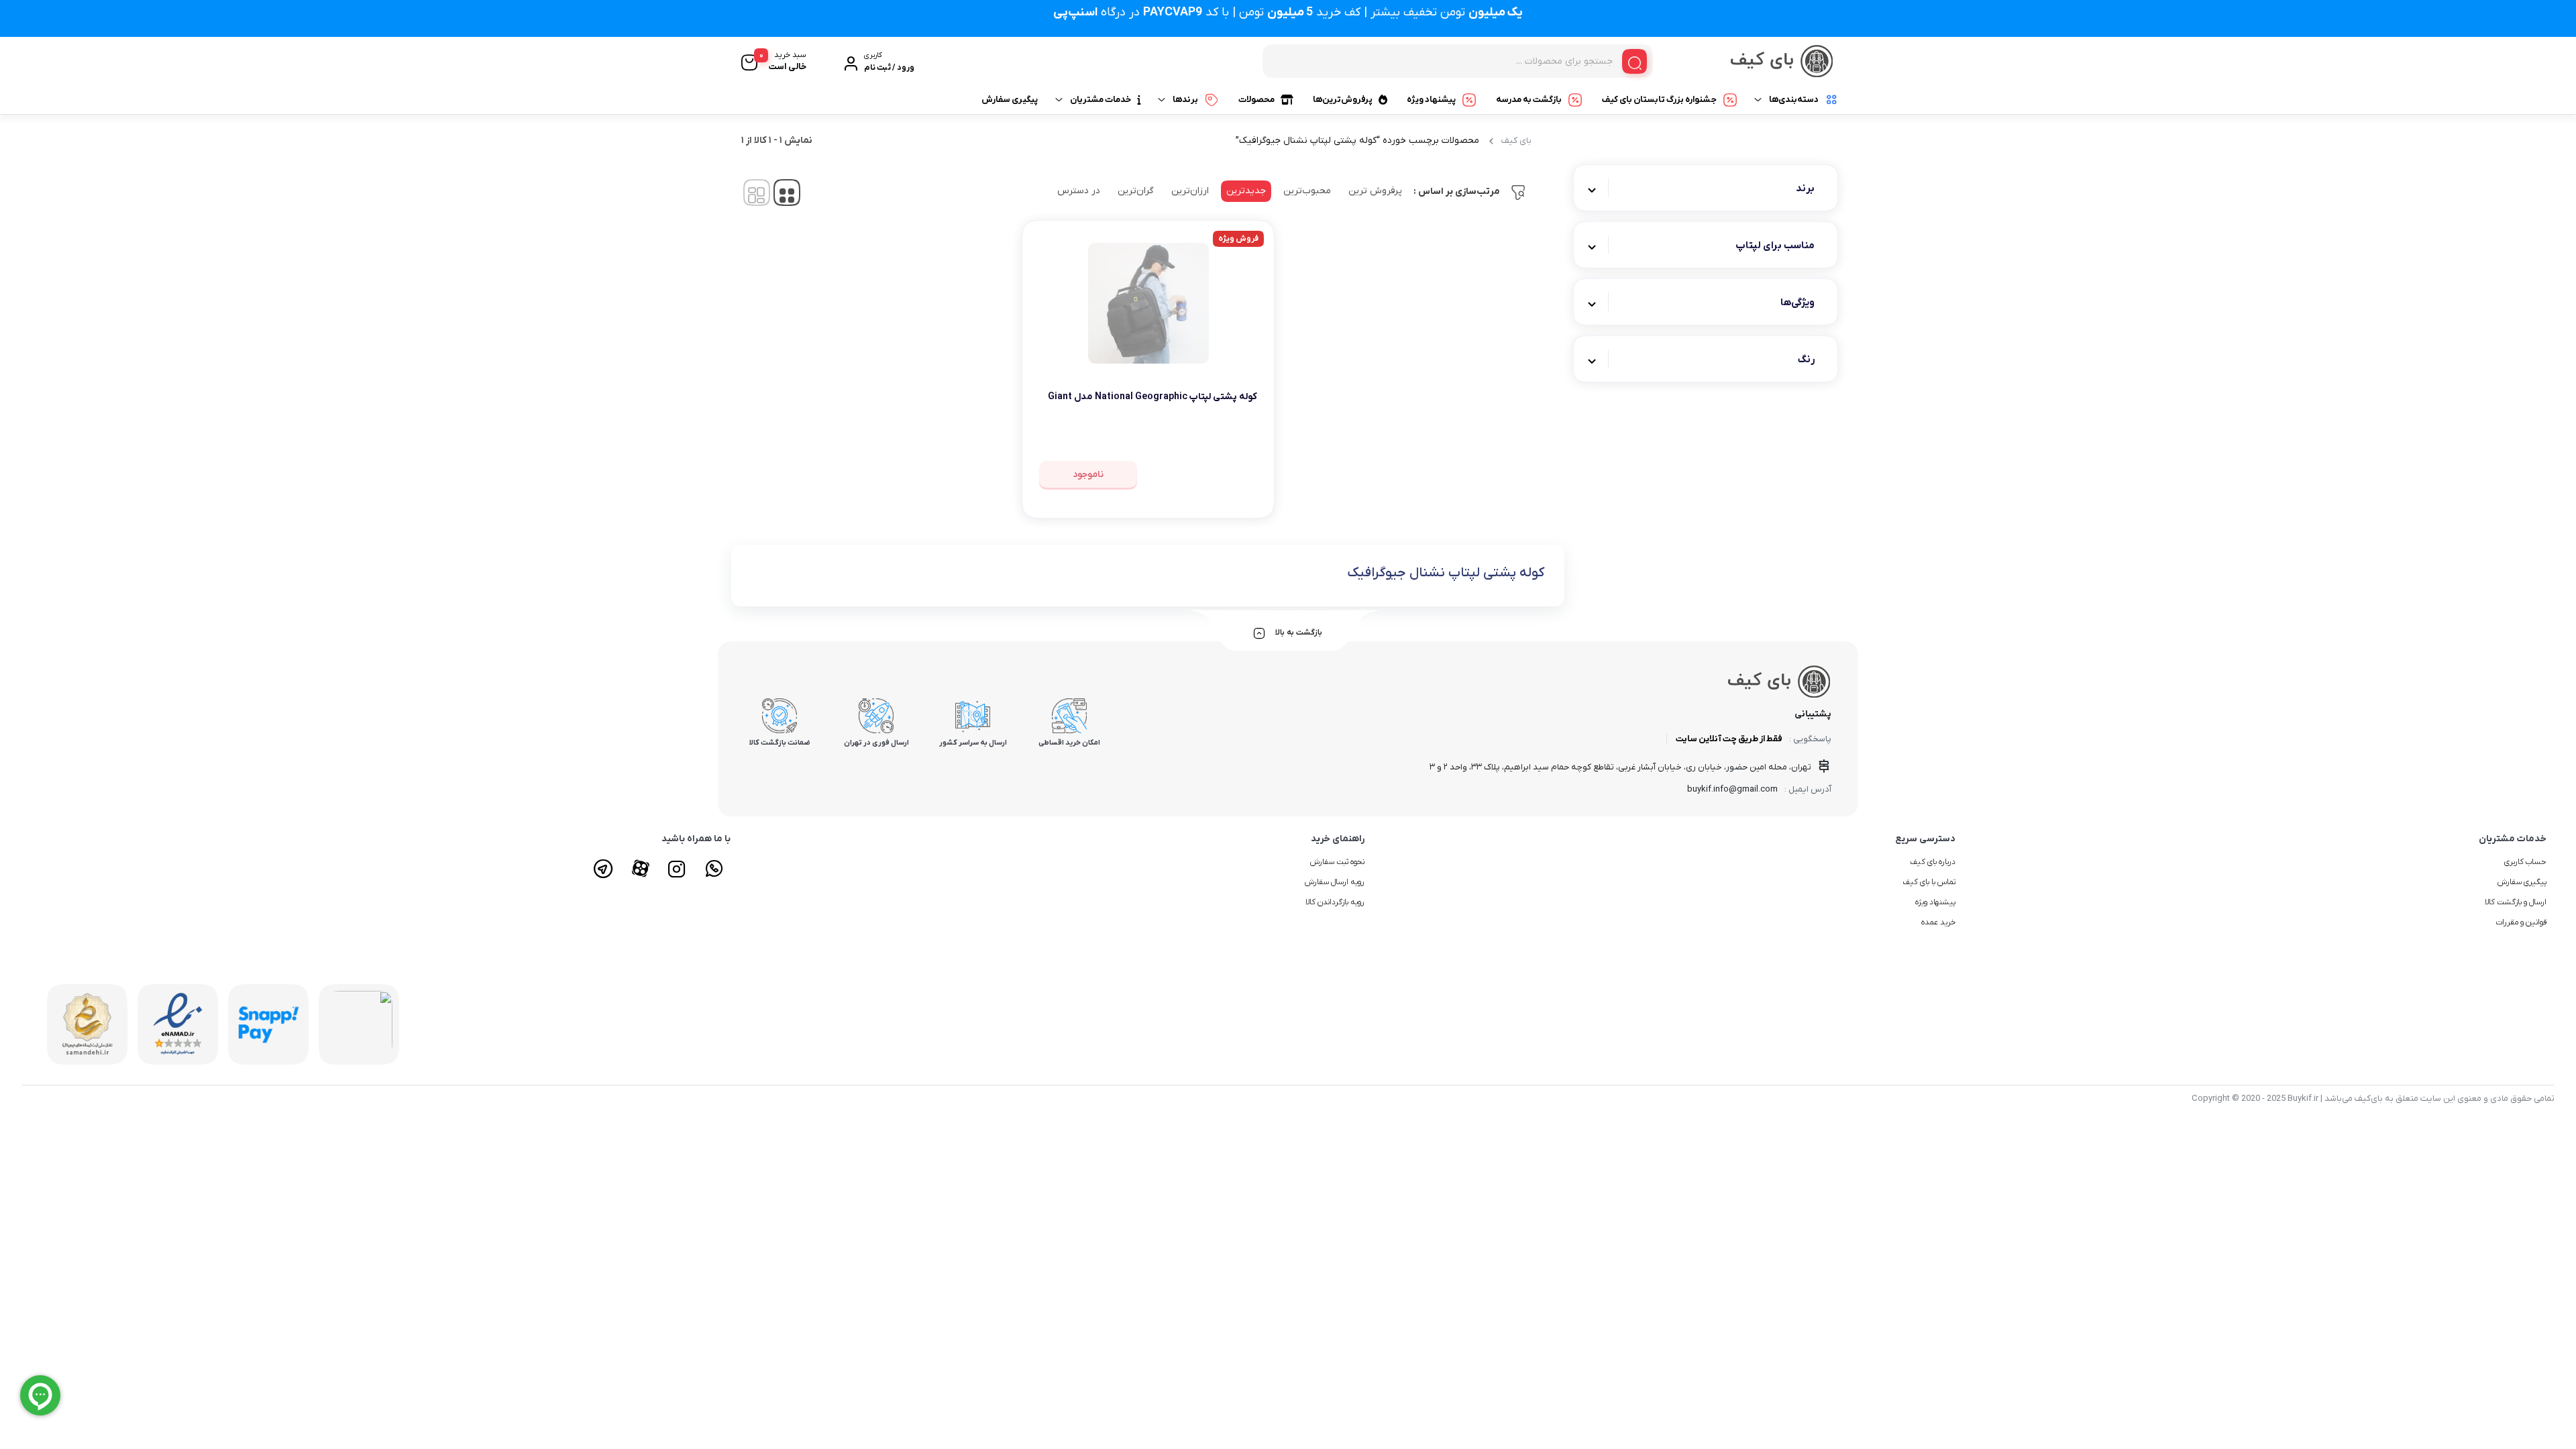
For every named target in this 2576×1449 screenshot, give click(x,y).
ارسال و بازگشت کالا (2516, 902)
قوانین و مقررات (2521, 922)
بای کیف (1516, 141)
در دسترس (1079, 191)
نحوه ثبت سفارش (1337, 862)
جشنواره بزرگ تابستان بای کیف (1659, 100)
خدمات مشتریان (1101, 100)
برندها (1185, 100)
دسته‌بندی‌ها (1794, 100)
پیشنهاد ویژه (1431, 100)
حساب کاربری (2525, 862)
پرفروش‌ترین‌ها (1343, 100)
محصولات (1256, 100)
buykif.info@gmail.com (1732, 789)
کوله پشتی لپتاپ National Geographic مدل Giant (1152, 397)
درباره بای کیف (1933, 862)
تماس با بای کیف (1929, 882)
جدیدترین (1246, 191)
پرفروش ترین (1375, 191)
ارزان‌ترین (1190, 191)
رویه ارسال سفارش (1335, 882)
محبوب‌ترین (1307, 191)
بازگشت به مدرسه (1529, 100)
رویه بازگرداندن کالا (1335, 902)
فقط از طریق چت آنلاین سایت (1729, 739)
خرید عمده (1938, 922)
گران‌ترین (1136, 191)
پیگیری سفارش (1010, 100)
